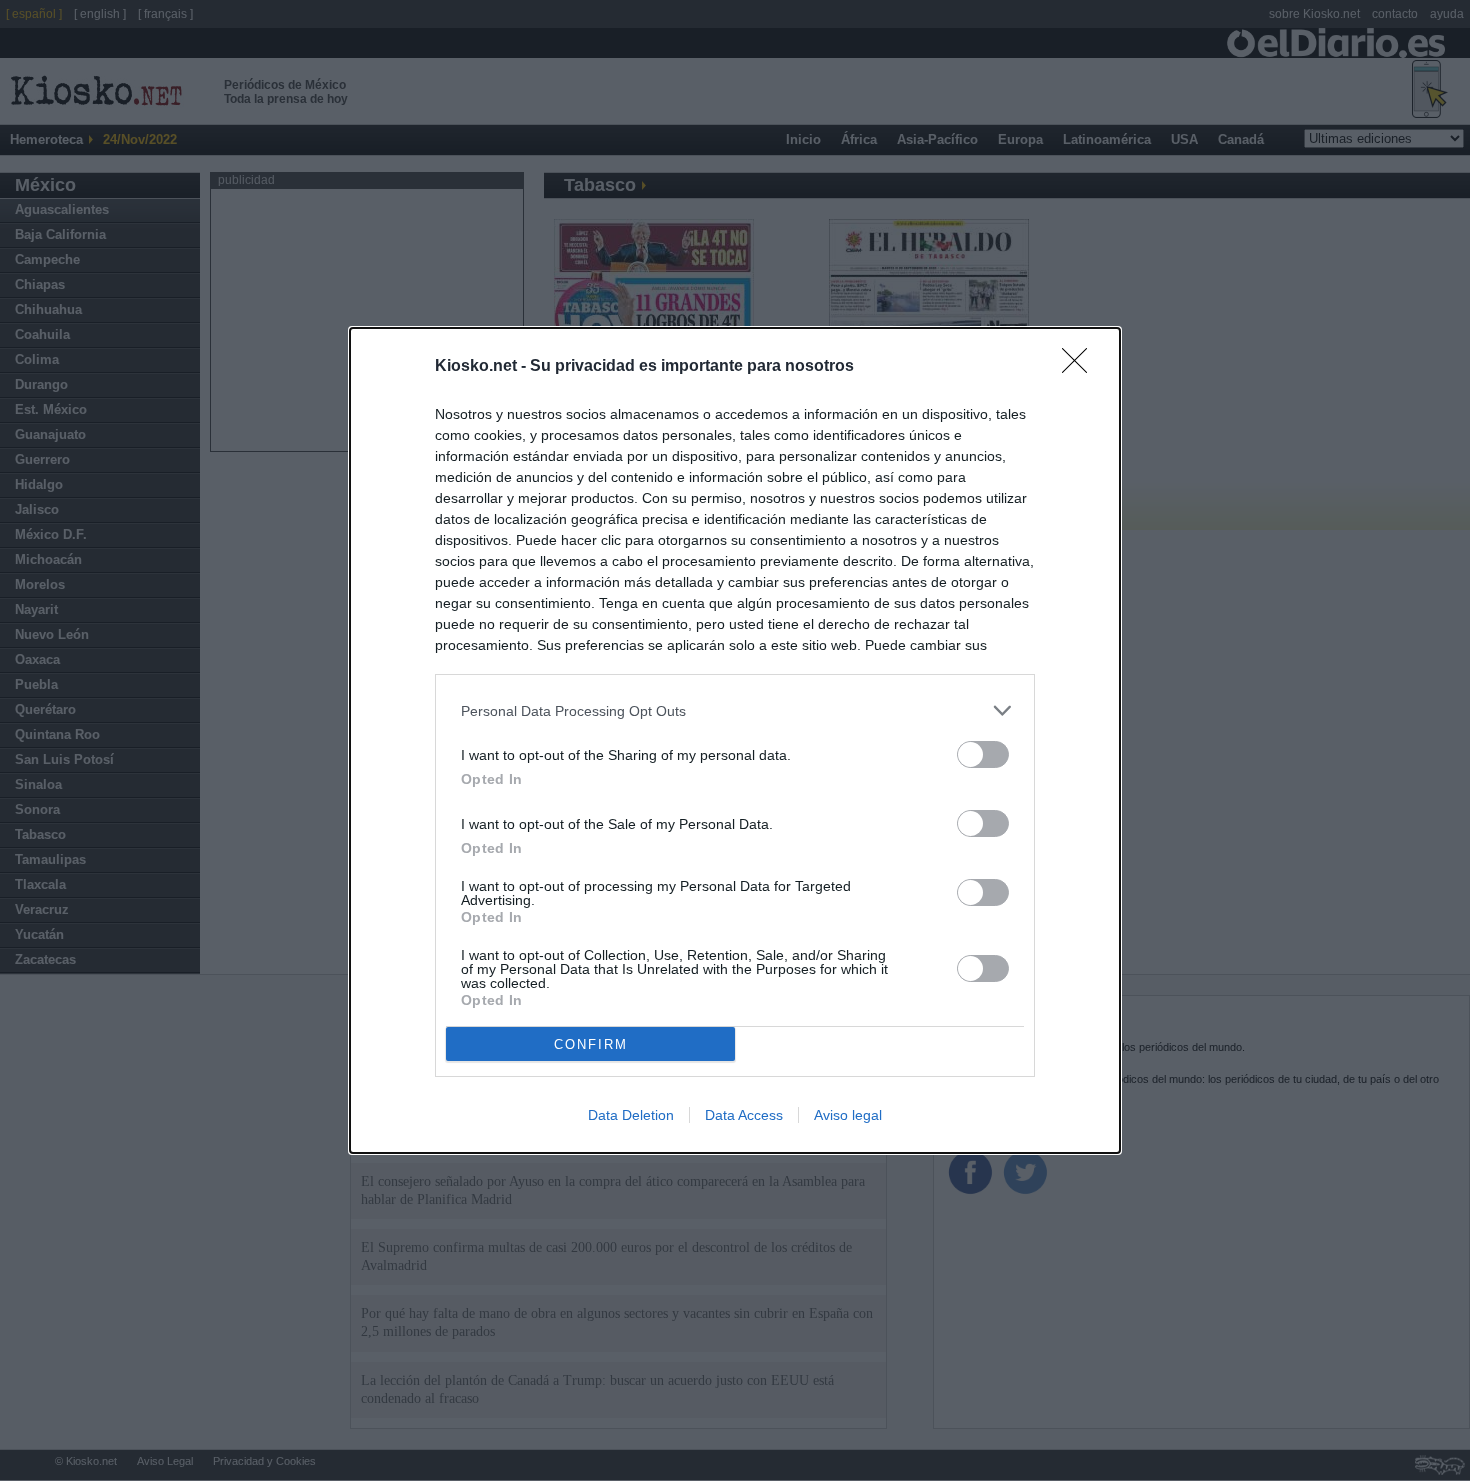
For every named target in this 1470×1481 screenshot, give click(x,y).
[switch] (983, 754)
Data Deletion (631, 1115)
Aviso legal (848, 1115)
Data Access (744, 1115)
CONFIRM (591, 1044)
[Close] (1081, 367)
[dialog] (735, 740)
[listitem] (735, 710)
